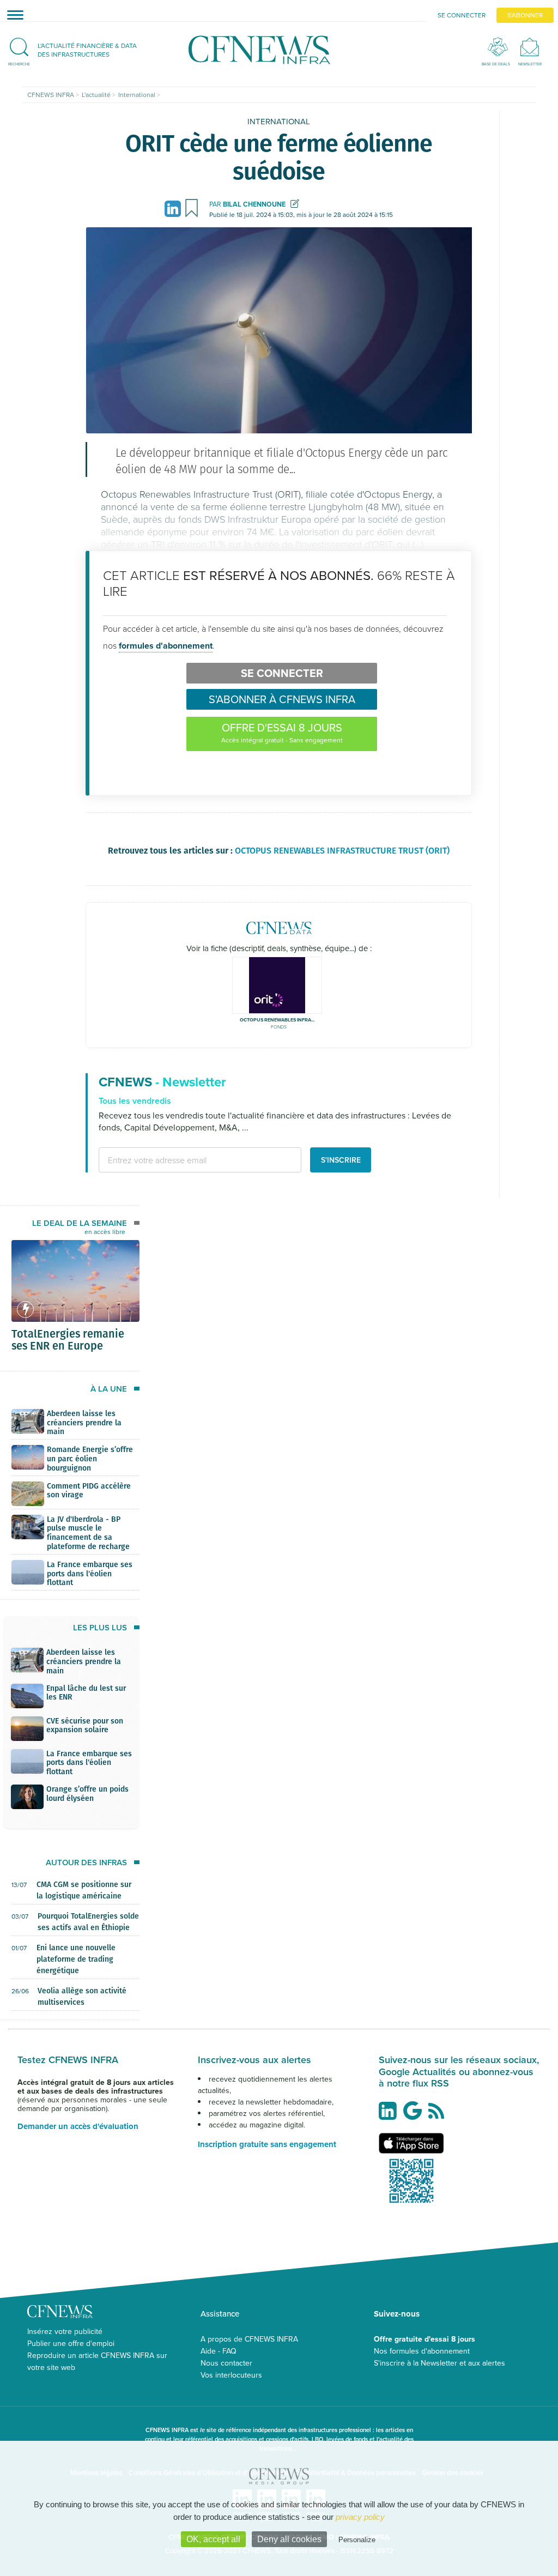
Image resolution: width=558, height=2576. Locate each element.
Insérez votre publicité (65, 2331)
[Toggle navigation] (12, 15)
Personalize (357, 2540)
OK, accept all (213, 2539)
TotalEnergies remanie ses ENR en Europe (68, 1339)
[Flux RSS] (439, 2117)
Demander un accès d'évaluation (78, 2126)
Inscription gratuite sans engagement (267, 2144)
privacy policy (360, 2517)
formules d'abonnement (166, 646)
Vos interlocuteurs (231, 2375)
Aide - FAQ (219, 2351)
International (279, 121)
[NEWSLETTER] (530, 47)
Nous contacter (226, 2363)
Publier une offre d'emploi (71, 2343)
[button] (78, 50)
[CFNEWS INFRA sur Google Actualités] (415, 2115)
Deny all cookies (289, 2539)
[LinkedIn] (174, 208)
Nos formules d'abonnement (422, 2351)
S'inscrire (341, 1160)
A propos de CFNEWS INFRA (249, 2339)
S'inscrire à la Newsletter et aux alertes (439, 2363)
